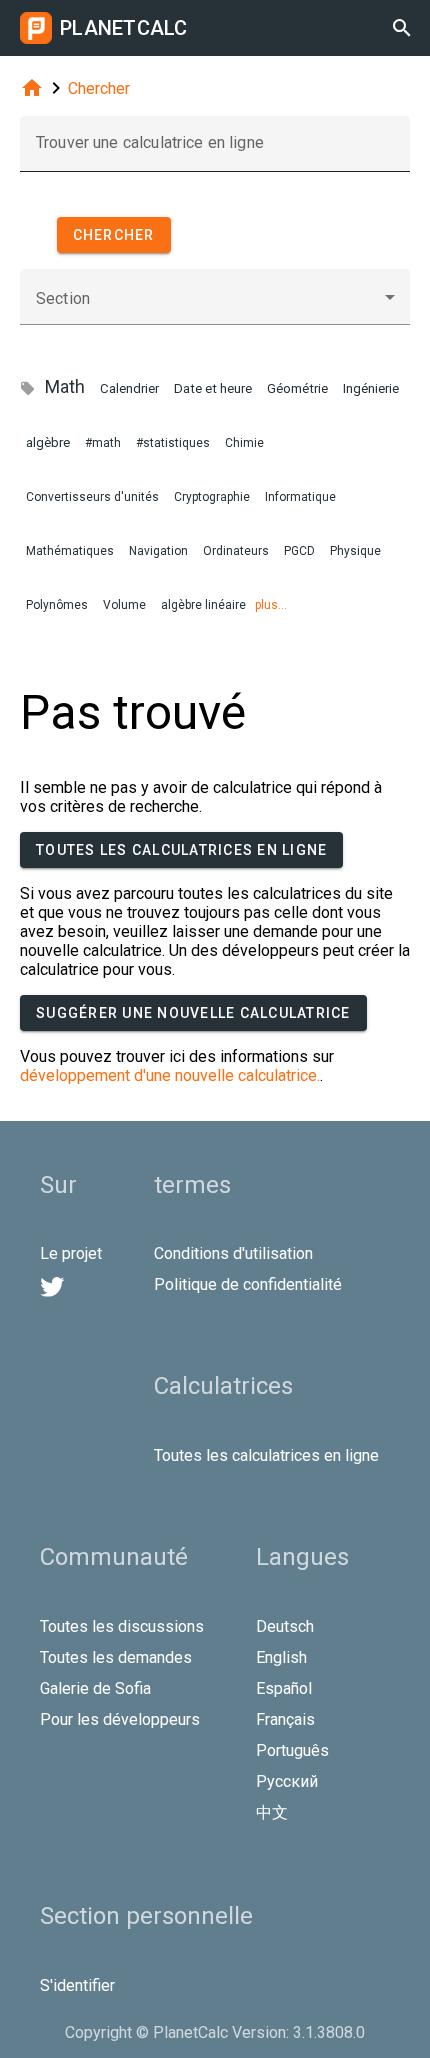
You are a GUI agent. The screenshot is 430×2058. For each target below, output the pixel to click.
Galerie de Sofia (95, 1688)
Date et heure (213, 388)
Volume (124, 605)
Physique (355, 551)
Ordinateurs (236, 551)
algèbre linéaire (203, 605)
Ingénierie (371, 388)
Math (65, 386)
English (281, 1657)
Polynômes (57, 605)
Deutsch (285, 1626)
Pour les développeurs (120, 1719)
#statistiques (173, 443)
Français (285, 1719)
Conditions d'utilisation (233, 1253)
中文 (272, 1812)
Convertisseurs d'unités (92, 497)
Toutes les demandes (116, 1657)
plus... (271, 605)
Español (284, 1688)
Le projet (71, 1253)
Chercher (99, 88)
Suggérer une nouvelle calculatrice (193, 1013)
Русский (287, 1781)
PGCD (299, 551)
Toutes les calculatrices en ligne (181, 850)
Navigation (158, 551)
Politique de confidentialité (248, 1284)
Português (292, 1750)
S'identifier (77, 1985)
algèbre (48, 442)
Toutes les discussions (122, 1626)
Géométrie (297, 388)
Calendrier (129, 388)
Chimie (244, 443)
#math (103, 443)
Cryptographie (212, 497)
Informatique (300, 497)
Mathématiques (70, 551)
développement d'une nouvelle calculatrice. (170, 1075)
